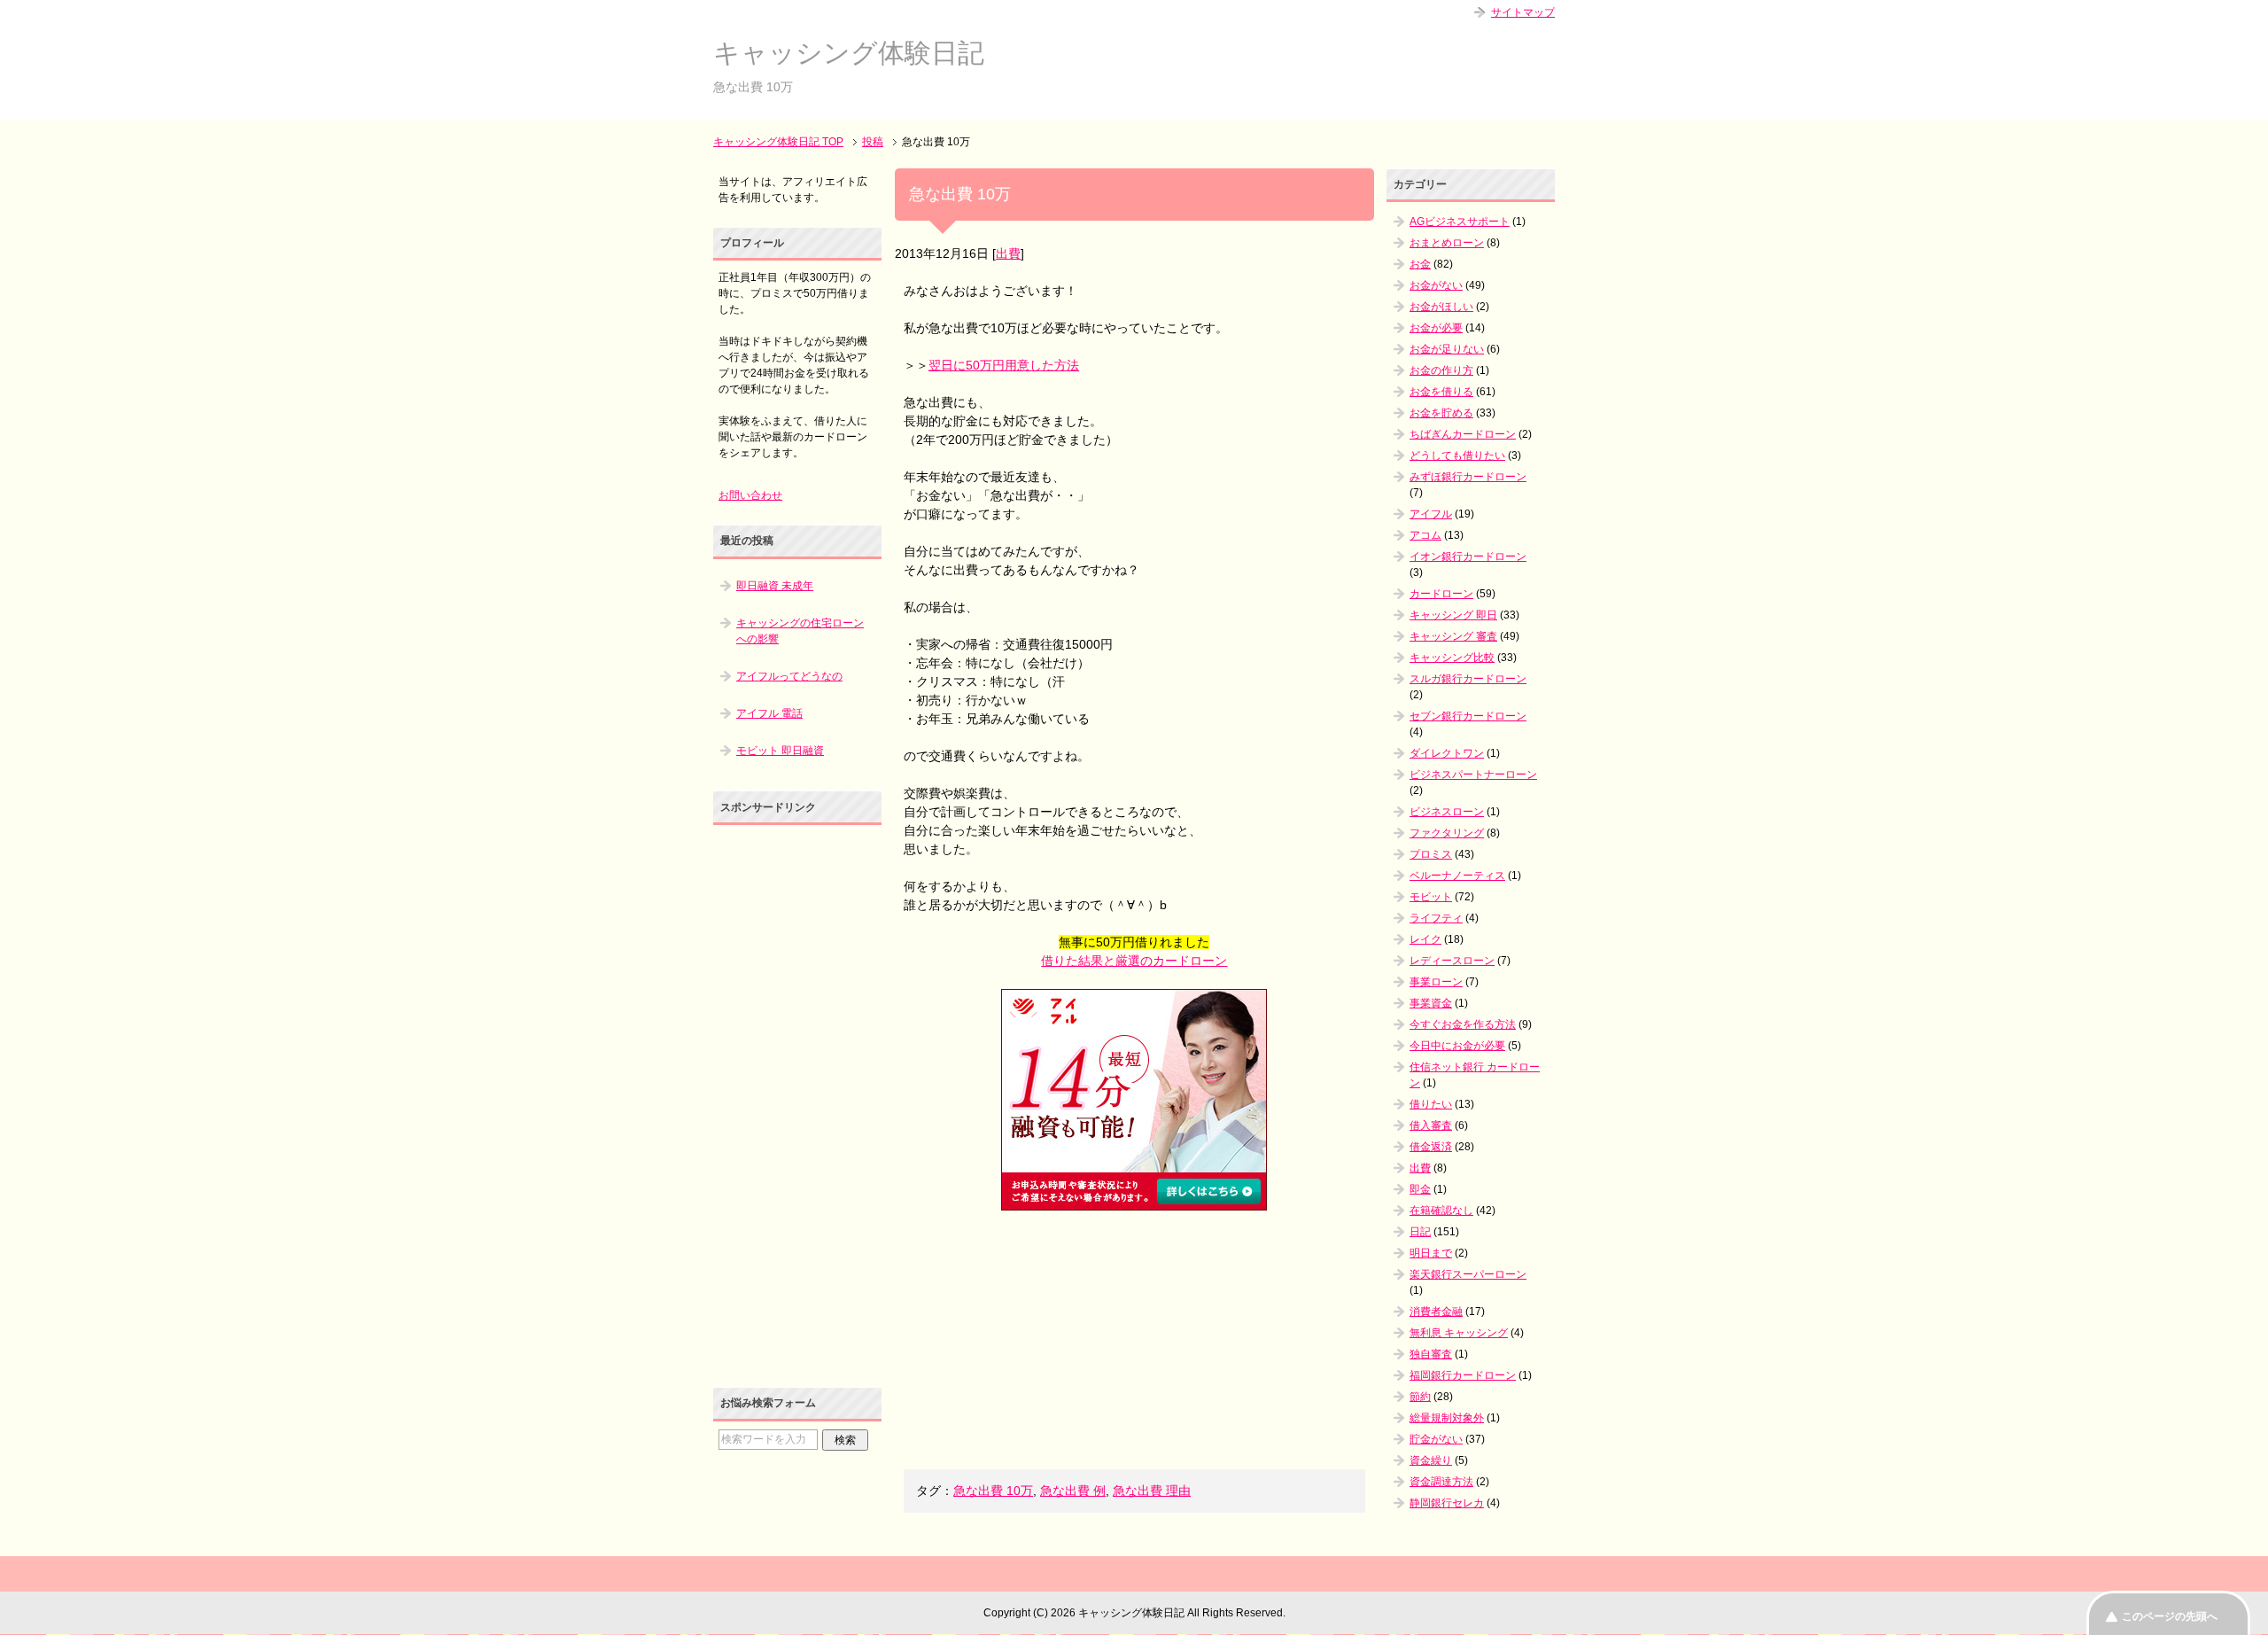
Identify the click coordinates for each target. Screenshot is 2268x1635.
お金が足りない (1447, 349)
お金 (1420, 264)
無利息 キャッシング (1459, 1333)
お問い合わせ (750, 495)
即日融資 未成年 (775, 586)
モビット (1431, 897)
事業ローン (1436, 982)
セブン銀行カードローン (1468, 716)
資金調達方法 (1441, 1482)
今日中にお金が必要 (1457, 1046)
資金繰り (1431, 1460)
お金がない (1436, 285)
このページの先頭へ (2170, 1616)
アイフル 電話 (769, 713)
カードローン (1441, 594)
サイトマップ (1523, 12)
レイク (1425, 939)
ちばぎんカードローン (1463, 434)
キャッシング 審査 (1453, 636)
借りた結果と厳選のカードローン (1134, 961)
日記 (1420, 1232)
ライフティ (1436, 918)
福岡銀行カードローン (1463, 1375)
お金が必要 (1436, 328)
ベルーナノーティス (1457, 876)
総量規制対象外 (1447, 1418)
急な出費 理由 (1152, 1491)
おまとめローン (1447, 243)
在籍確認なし (1441, 1211)
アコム (1425, 535)
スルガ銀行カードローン (1468, 679)
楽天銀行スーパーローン (1468, 1274)
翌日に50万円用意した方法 (1004, 365)
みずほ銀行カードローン (1468, 477)
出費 (1008, 253)
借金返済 (1431, 1147)
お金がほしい (1441, 307)
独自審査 (1431, 1354)
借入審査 (1431, 1125)
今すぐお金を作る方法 (1463, 1024)
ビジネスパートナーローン (1473, 775)
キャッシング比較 (1452, 658)
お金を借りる (1441, 392)
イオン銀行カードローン (1468, 557)
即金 (1420, 1189)
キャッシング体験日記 (849, 53)
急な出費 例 (1073, 1491)
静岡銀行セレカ (1447, 1503)
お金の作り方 (1441, 370)
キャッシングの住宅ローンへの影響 (800, 631)
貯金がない (1436, 1439)
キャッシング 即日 (1453, 615)
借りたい (1431, 1104)
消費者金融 (1436, 1312)
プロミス (1431, 854)
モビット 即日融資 (780, 751)
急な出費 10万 (993, 1491)
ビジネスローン (1447, 812)
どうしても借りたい (1457, 455)
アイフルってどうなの (789, 676)
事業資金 (1431, 1003)
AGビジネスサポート (1460, 222)
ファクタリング (1447, 833)
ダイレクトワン (1447, 753)
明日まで (1431, 1253)
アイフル (1431, 514)
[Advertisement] (1134, 1340)
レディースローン (1452, 961)
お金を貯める (1441, 413)
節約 (1420, 1397)
